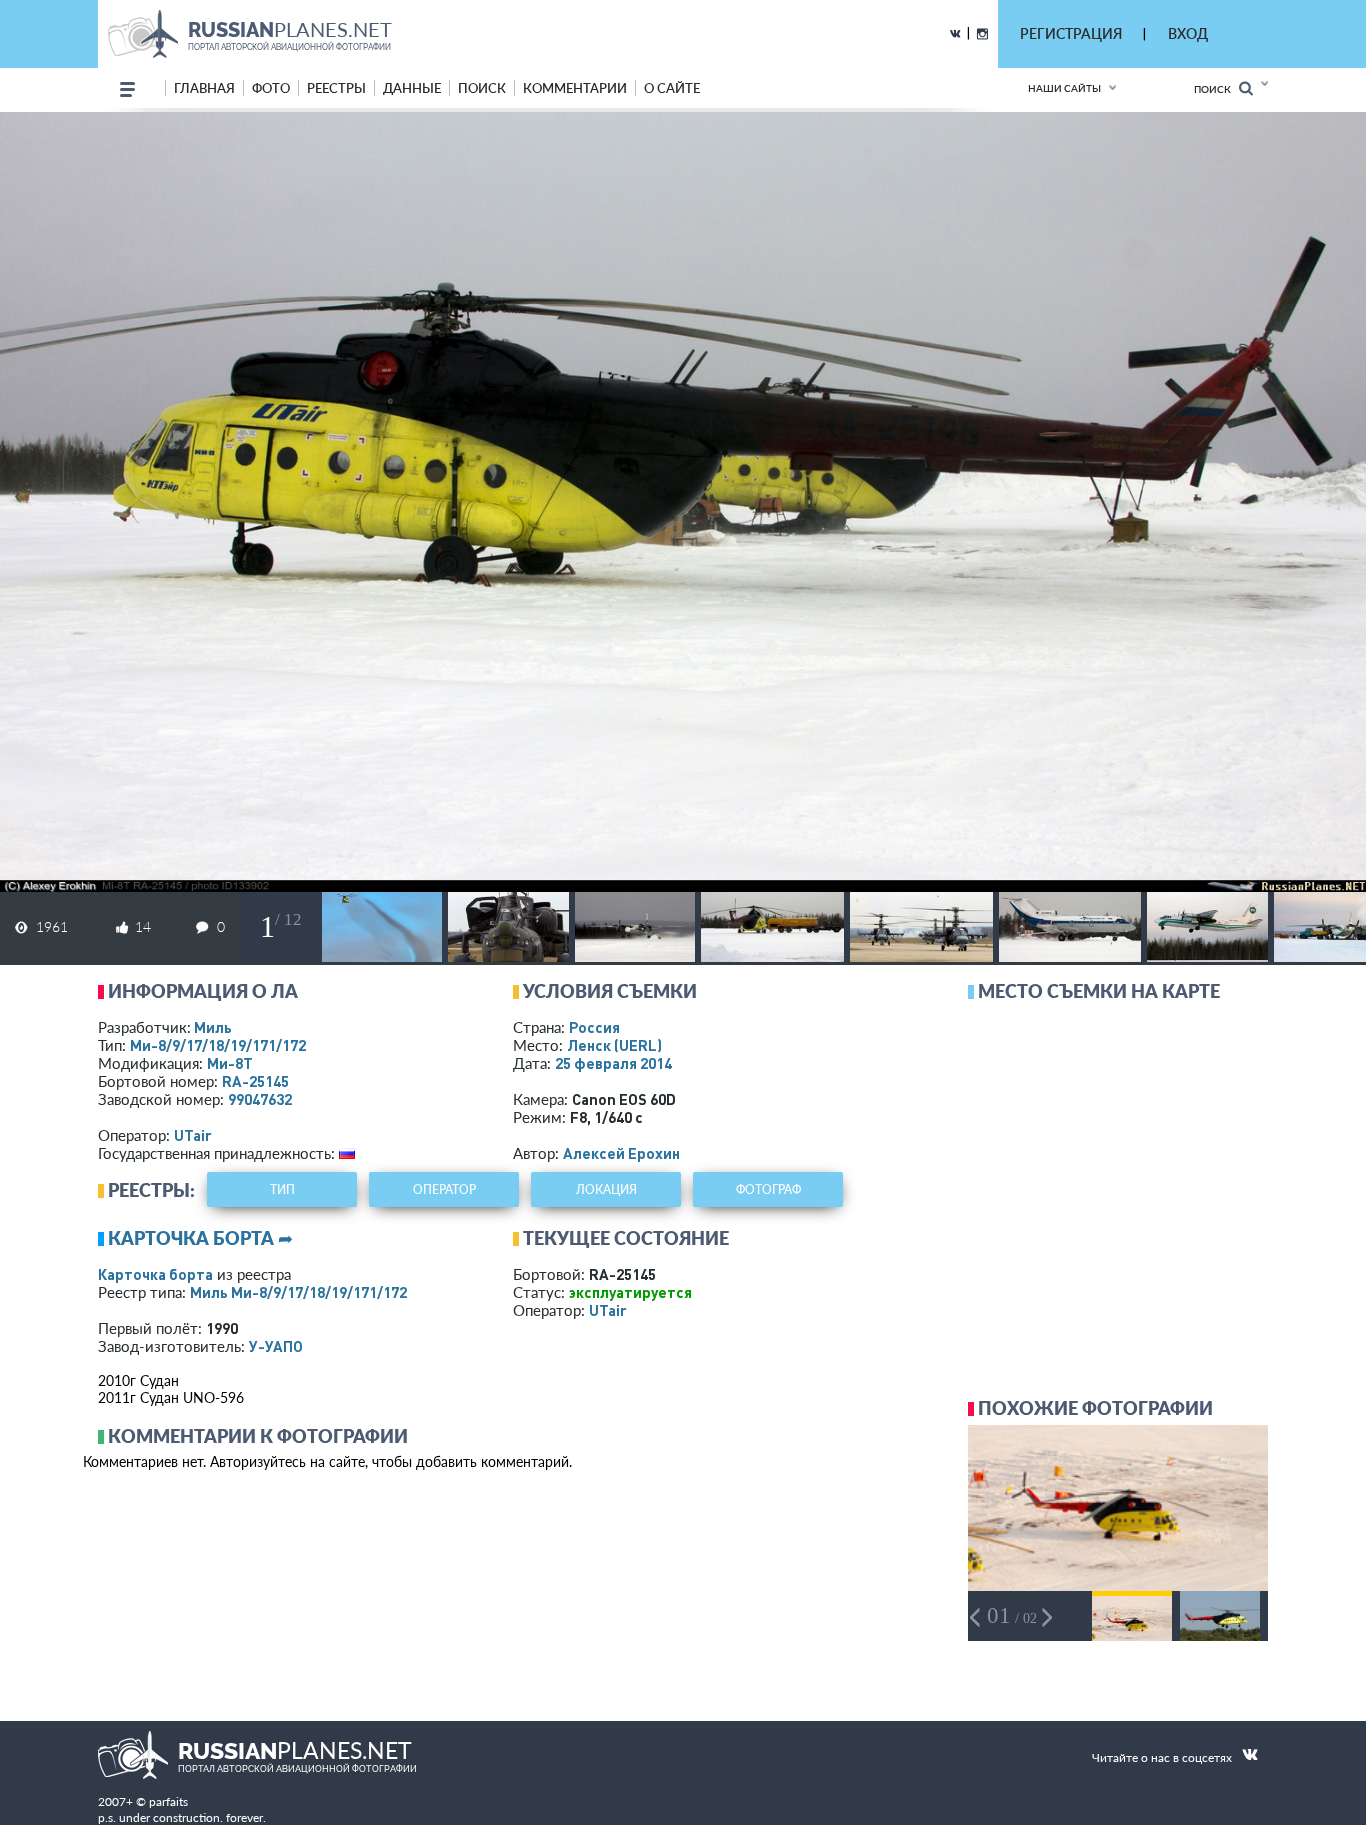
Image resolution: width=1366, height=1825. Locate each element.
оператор (444, 1189)
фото (271, 88)
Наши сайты (1064, 88)
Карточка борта (155, 1274)
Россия (594, 1027)
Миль (213, 1027)
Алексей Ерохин (621, 1153)
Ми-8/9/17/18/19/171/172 (218, 1045)
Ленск (614, 1045)
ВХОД (1188, 33)
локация (606, 1189)
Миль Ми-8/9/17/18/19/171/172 (298, 1292)
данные (412, 88)
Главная (204, 88)
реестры (336, 88)
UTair (193, 1135)
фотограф (768, 1189)
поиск (482, 88)
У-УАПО (276, 1346)
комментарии (575, 88)
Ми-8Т (230, 1063)
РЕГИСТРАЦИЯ (1071, 33)
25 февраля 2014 (613, 1063)
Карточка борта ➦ (200, 1238)
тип (282, 1189)
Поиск (1216, 89)
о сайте (672, 88)
